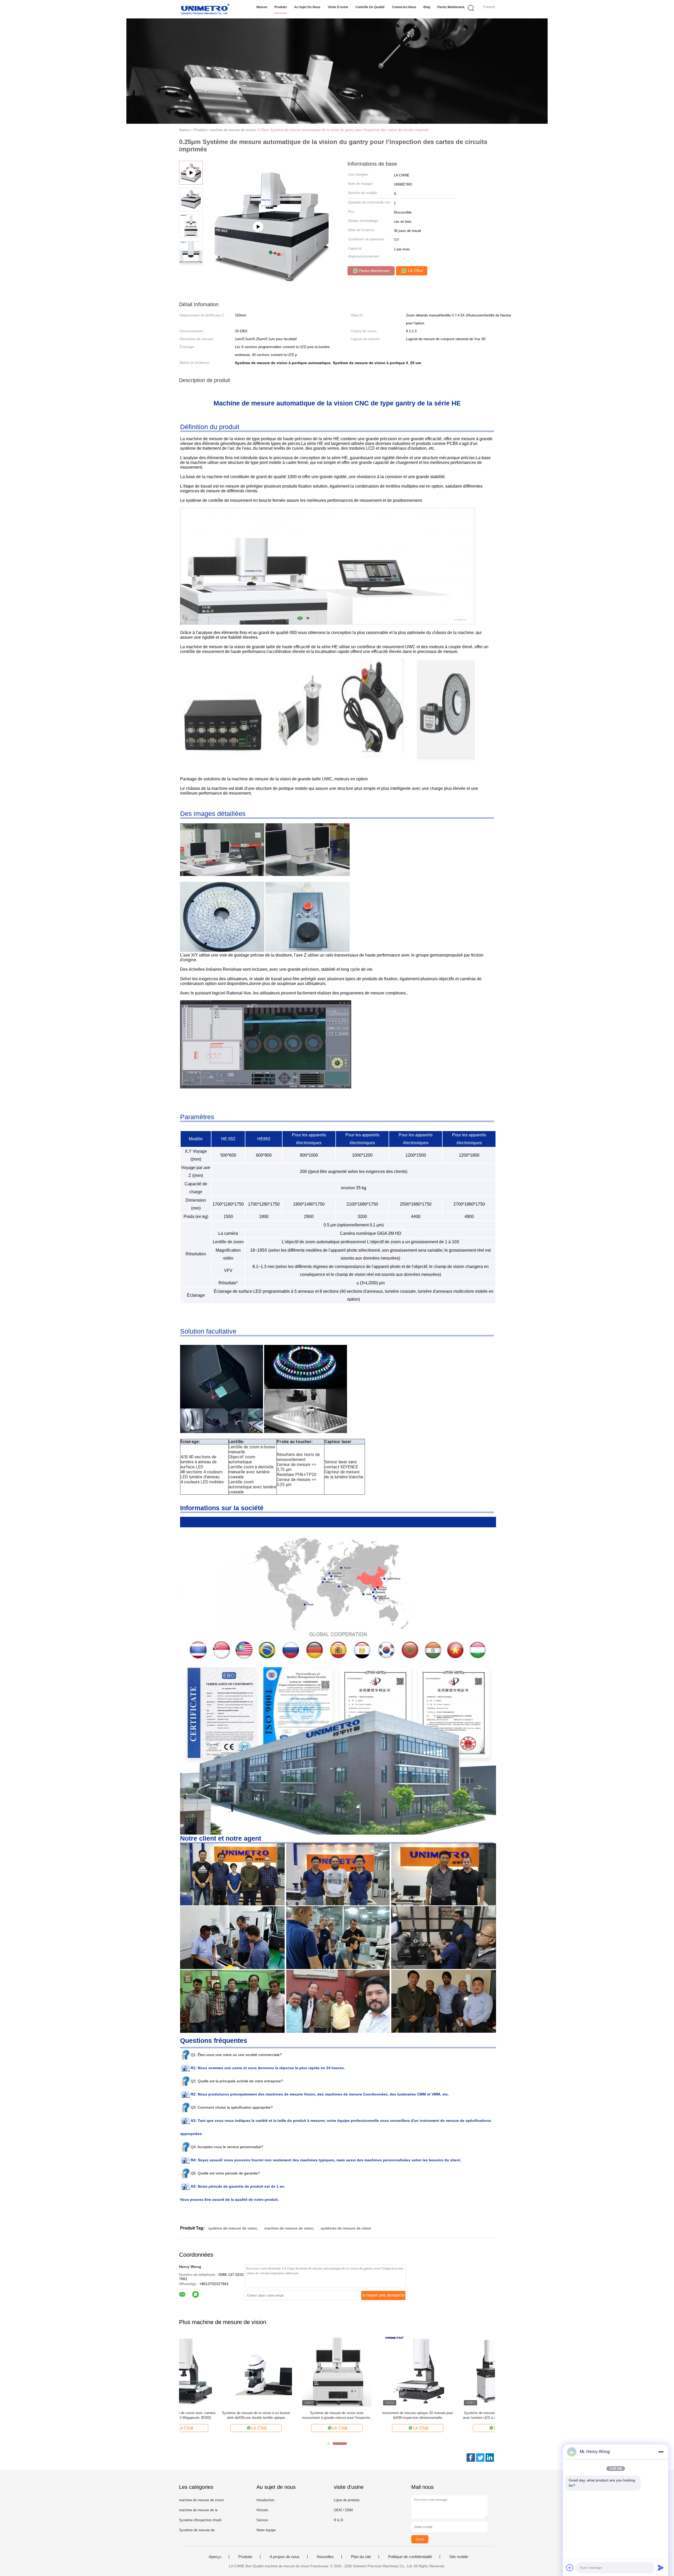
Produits (281, 7)
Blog (427, 7)
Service (262, 2520)
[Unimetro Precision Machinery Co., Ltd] (205, 9)
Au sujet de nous (307, 7)
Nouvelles (325, 2557)
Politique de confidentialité (410, 2557)
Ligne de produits (347, 2500)
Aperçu (215, 2557)
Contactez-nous (404, 7)
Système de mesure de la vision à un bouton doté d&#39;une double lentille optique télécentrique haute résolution (215, 2416)
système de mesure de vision (233, 2228)
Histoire (262, 2510)
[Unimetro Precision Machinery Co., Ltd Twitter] (480, 2458)
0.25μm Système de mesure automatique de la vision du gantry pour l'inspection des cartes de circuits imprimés (343, 130)
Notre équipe (266, 2530)
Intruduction (265, 2500)
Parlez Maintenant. (451, 7)
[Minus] (661, 2452)
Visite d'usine (338, 7)
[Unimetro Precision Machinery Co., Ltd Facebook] (471, 2458)
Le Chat (415, 271)
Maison (262, 7)
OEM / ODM (343, 2510)
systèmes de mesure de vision (346, 2228)
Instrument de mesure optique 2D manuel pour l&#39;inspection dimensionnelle (377, 2415)
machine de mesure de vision (289, 2228)
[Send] (661, 2568)
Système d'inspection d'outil (200, 2520)
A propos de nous (285, 2557)
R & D (338, 2520)
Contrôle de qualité (370, 7)
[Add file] (570, 2568)
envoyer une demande (383, 2295)
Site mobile (459, 2557)
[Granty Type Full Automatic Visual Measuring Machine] (271, 291)
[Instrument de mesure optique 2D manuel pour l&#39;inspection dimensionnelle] (377, 2371)
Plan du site (361, 2557)
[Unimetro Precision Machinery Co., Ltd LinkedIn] (490, 2458)
